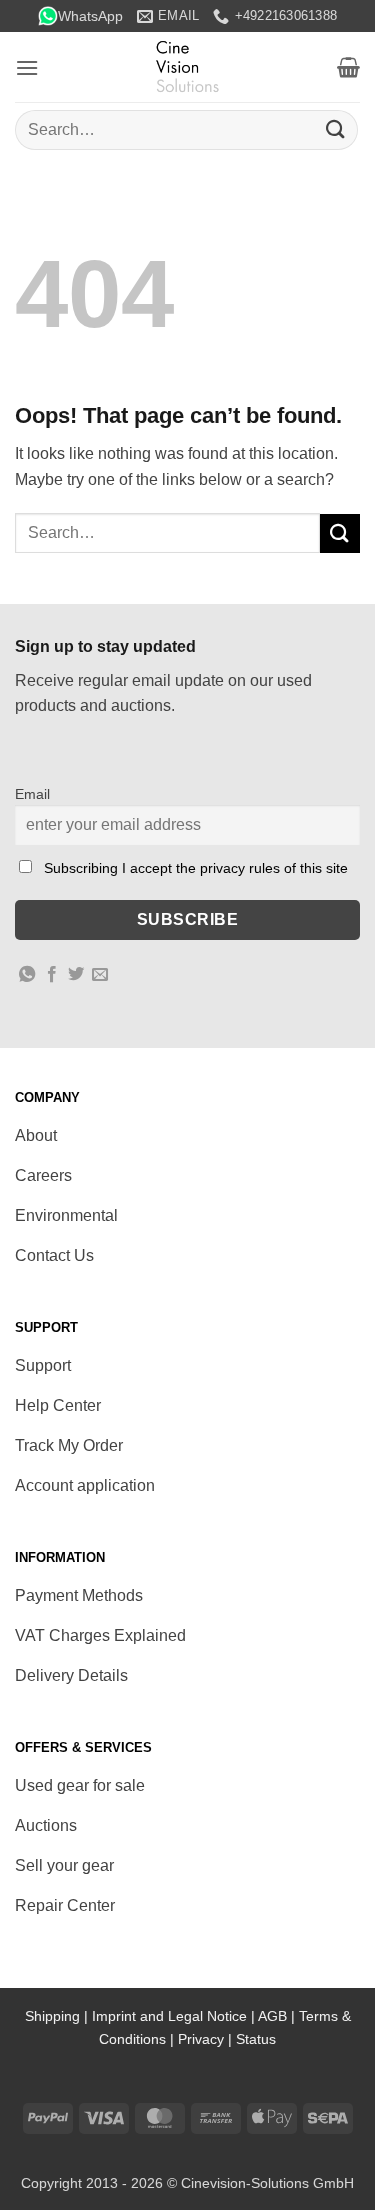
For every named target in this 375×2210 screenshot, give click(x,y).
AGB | (278, 2016)
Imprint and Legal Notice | (175, 2016)
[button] (27, 67)
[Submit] (336, 129)
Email (32, 794)
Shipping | (58, 2016)
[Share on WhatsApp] (27, 975)
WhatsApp (90, 16)
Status (256, 2039)
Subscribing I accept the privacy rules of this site (196, 868)
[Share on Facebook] (52, 975)
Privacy (201, 2039)
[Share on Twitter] (76, 975)
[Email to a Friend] (100, 975)
